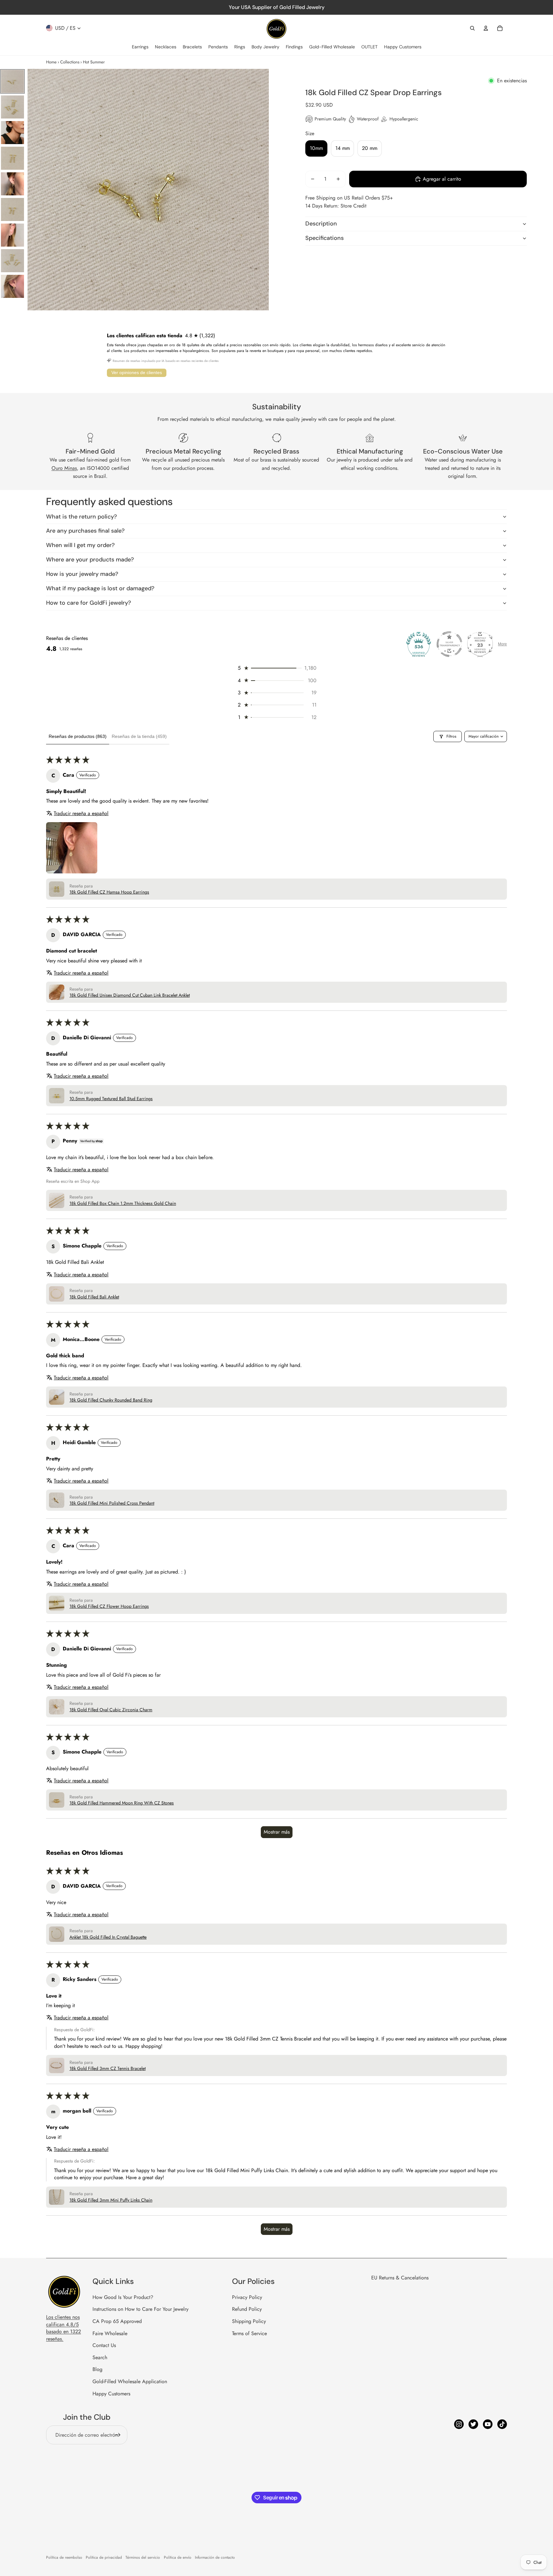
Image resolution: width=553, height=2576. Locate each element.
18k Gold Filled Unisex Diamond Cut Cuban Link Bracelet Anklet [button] (130, 995)
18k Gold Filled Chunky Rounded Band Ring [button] (111, 1400)
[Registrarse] (118, 2435)
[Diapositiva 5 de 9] (12, 184)
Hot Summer (94, 62)
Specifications (325, 238)
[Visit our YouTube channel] (488, 2424)
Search (100, 2357)
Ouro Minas (64, 468)
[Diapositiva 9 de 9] (12, 286)
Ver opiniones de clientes (137, 372)
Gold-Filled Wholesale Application (130, 2381)
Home (51, 62)
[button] (276, 668)
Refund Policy (247, 2309)
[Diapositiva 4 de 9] (12, 158)
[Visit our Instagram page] (459, 2424)
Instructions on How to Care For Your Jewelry (140, 2309)
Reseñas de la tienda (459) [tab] (139, 736)
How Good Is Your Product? (123, 2297)
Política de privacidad (104, 2557)
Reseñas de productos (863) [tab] (78, 736)
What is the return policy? (81, 517)
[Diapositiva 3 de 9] (12, 133)
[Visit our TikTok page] (502, 2424)
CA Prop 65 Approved (117, 2321)
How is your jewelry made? (82, 574)
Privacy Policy (247, 2297)
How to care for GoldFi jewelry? (88, 603)
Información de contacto (215, 2557)
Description (321, 224)
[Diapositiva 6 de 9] (12, 209)
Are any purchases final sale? (85, 531)
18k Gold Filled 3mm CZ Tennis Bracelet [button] (108, 2069)
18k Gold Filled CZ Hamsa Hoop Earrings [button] (109, 892)
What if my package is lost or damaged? (100, 588)
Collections (70, 62)
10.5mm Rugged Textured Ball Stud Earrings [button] (111, 1099)
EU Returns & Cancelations (400, 2278)
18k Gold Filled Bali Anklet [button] (94, 1297)
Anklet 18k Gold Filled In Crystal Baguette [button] (108, 1937)
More (502, 644)
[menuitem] (140, 47)
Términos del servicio (143, 2557)
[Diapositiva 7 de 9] (12, 235)
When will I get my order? (80, 545)
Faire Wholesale (110, 2333)
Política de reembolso (64, 2557)
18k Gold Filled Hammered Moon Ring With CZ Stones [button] (122, 1803)
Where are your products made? (90, 560)
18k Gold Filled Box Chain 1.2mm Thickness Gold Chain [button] (123, 1203)
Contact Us (104, 2345)
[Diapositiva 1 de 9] (12, 81)
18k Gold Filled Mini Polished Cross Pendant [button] (112, 1503)
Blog (97, 2369)
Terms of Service (249, 2333)
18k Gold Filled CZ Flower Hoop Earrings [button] (109, 1606)
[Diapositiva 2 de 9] (12, 107)
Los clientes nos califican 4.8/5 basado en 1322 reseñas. (64, 2328)
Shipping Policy (249, 2321)
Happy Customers (111, 2394)
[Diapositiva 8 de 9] (12, 261)
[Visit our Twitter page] (473, 2424)
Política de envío (178, 2557)
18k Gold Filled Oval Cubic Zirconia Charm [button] (111, 1710)
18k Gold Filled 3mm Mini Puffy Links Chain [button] (111, 2200)
